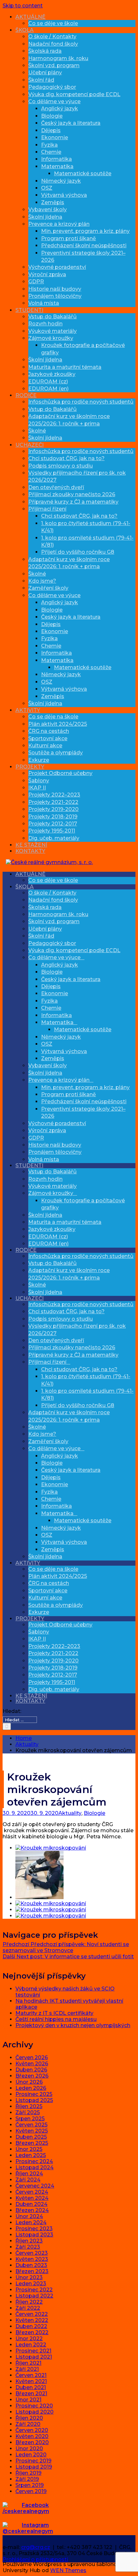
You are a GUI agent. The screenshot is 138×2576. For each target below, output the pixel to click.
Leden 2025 (31, 2155)
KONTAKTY (30, 851)
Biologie (52, 116)
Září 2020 (28, 2424)
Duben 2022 (31, 2326)
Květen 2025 (32, 2131)
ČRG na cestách (49, 731)
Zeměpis (53, 202)
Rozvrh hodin (45, 324)
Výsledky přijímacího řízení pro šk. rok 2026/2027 (77, 1329)
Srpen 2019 (30, 2485)
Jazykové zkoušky (52, 374)
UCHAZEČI (30, 445)
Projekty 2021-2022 (53, 802)
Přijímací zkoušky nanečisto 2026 (72, 494)
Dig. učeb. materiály (54, 838)
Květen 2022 (32, 2320)
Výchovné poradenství (57, 267)
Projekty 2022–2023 (54, 795)
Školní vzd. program (54, 65)
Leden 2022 (31, 2345)
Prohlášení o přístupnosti (35, 2559)
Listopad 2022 (34, 2296)
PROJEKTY (30, 767)
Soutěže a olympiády (56, 753)
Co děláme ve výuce (54, 101)
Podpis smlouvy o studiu (60, 466)
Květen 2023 (32, 2259)
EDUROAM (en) (48, 389)
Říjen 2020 (29, 2418)
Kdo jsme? (42, 581)
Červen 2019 (31, 2491)
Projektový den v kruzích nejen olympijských (73, 2025)
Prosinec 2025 (34, 2094)
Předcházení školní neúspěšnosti (84, 246)
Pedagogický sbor (52, 87)
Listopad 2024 (34, 2167)
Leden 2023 (31, 2284)
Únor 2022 (29, 2339)
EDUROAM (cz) (48, 382)
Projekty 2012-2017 (53, 824)
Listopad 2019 (34, 2467)
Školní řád (41, 80)
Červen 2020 (32, 2430)
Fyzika (49, 145)
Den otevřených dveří (56, 487)
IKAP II (37, 788)
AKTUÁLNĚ (30, 17)
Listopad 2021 (34, 2357)
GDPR (36, 282)
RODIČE (26, 395)
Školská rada (45, 51)
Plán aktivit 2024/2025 (58, 724)
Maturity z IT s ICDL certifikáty (54, 2013)
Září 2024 (28, 2180)
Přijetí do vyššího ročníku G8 (78, 552)
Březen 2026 (32, 2076)
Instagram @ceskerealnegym (28, 2528)
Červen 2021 (31, 2375)
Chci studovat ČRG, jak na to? (66, 458)
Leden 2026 (31, 2088)
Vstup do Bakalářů (52, 317)
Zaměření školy (48, 588)
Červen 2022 (32, 2314)
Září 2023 (28, 2247)
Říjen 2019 (28, 2473)
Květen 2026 (32, 2064)
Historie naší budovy (55, 289)
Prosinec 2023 (34, 2229)
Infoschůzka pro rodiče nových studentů (81, 402)
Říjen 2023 (29, 2241)
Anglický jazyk (60, 109)
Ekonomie (55, 137)
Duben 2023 (31, 2265)
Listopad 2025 (34, 2100)
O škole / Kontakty (52, 36)
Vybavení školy (47, 209)
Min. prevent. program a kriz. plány (85, 231)
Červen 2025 (31, 2125)
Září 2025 (28, 2112)
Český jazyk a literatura (71, 123)
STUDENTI (29, 310)
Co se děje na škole (53, 717)
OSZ (47, 188)
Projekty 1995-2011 (52, 831)
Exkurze (39, 760)
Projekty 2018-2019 (53, 817)
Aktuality (70, 1813)
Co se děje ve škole (53, 23)
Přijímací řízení (47, 509)
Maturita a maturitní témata (65, 367)
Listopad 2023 (34, 2235)
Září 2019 (27, 2479)
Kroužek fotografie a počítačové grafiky (83, 1204)
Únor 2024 (29, 2216)
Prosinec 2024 (34, 2161)
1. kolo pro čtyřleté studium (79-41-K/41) (86, 1380)
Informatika (56, 159)
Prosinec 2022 (34, 2290)
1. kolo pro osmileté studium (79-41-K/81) (87, 1394)
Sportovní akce (48, 738)
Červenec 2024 (35, 2186)
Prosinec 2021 (33, 2351)
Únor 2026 (29, 2082)
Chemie (51, 152)
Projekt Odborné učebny (60, 773)
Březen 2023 (32, 2271)
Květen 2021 (31, 2381)
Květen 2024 (32, 2198)
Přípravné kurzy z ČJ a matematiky (73, 502)
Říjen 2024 (29, 2174)
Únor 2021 (28, 2400)
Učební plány (45, 73)
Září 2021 (27, 2369)
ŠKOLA (25, 30)
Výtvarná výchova (64, 195)
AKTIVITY (28, 710)
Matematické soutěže (83, 173)
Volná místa (44, 303)
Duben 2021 (31, 2387)
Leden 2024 (31, 2222)
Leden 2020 (31, 2455)
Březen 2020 (32, 2442)
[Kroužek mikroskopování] (51, 1848)
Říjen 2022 (29, 2302)
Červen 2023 (32, 2253)
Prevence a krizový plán (59, 224)
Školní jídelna (45, 217)
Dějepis (51, 130)
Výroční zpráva (47, 274)
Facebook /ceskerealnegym (26, 2508)
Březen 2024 (32, 2210)
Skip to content (23, 6)
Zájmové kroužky (51, 338)
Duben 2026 (31, 2070)
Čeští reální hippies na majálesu (56, 2019)
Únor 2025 (29, 2149)
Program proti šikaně (69, 238)
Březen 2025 (32, 2143)
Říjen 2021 (28, 2363)
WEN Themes (68, 2570)
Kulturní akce (45, 746)
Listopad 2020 (34, 2412)
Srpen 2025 (30, 2119)
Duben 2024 (31, 2204)
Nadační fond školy (53, 44)
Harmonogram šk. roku (58, 58)
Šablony (39, 781)
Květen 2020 (32, 2436)
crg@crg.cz (36, 2547)
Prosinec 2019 (33, 2461)
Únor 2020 (29, 2449)
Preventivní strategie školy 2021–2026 (83, 1112)
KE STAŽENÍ (31, 845)
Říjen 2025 (29, 2106)
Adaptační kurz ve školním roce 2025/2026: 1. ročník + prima (69, 1274)
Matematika (57, 166)
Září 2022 (28, 2308)
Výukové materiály (52, 331)
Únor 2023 (29, 2277)
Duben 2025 (31, 2137)
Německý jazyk (61, 181)
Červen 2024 (32, 2192)
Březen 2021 (31, 2394)
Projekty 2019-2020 (53, 809)
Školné (37, 431)
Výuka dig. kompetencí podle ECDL (74, 94)
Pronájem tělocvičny (55, 296)
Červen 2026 (32, 2057)
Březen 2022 (32, 2332)
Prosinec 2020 (34, 2406)
